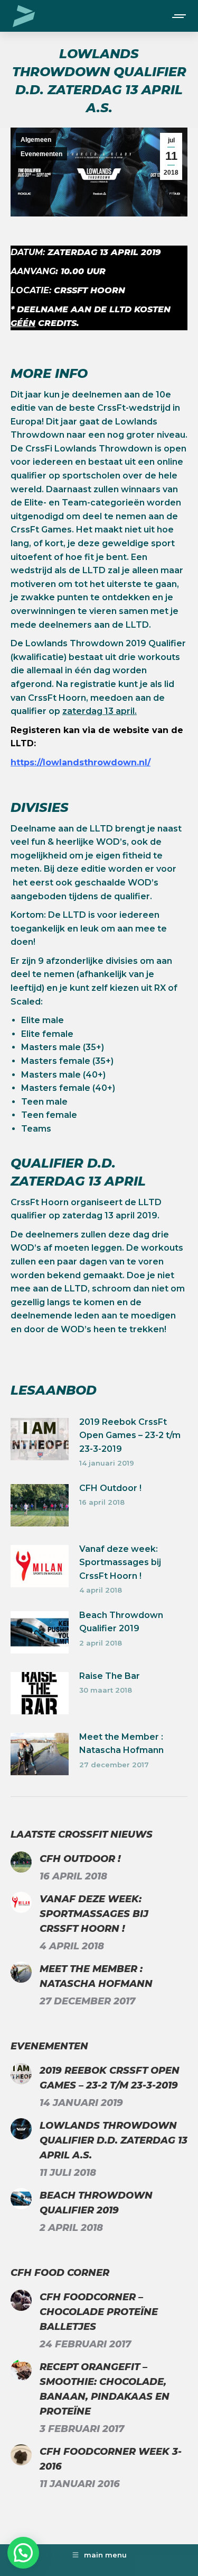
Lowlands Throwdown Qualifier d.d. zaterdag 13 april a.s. (114, 2140)
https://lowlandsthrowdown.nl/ (81, 762)
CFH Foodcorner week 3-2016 (111, 2459)
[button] (23, 2553)
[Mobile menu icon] (180, 16)
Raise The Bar (110, 1676)
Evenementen (41, 154)
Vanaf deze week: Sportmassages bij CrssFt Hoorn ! (120, 1562)
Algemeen (36, 140)
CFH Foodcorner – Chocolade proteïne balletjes (99, 2312)
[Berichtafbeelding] (40, 1439)
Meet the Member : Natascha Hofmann (121, 1744)
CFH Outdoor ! (110, 1488)
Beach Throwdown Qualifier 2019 (121, 1622)
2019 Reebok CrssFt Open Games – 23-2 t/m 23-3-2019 (130, 1435)
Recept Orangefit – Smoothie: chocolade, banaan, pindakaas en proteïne (105, 2389)
